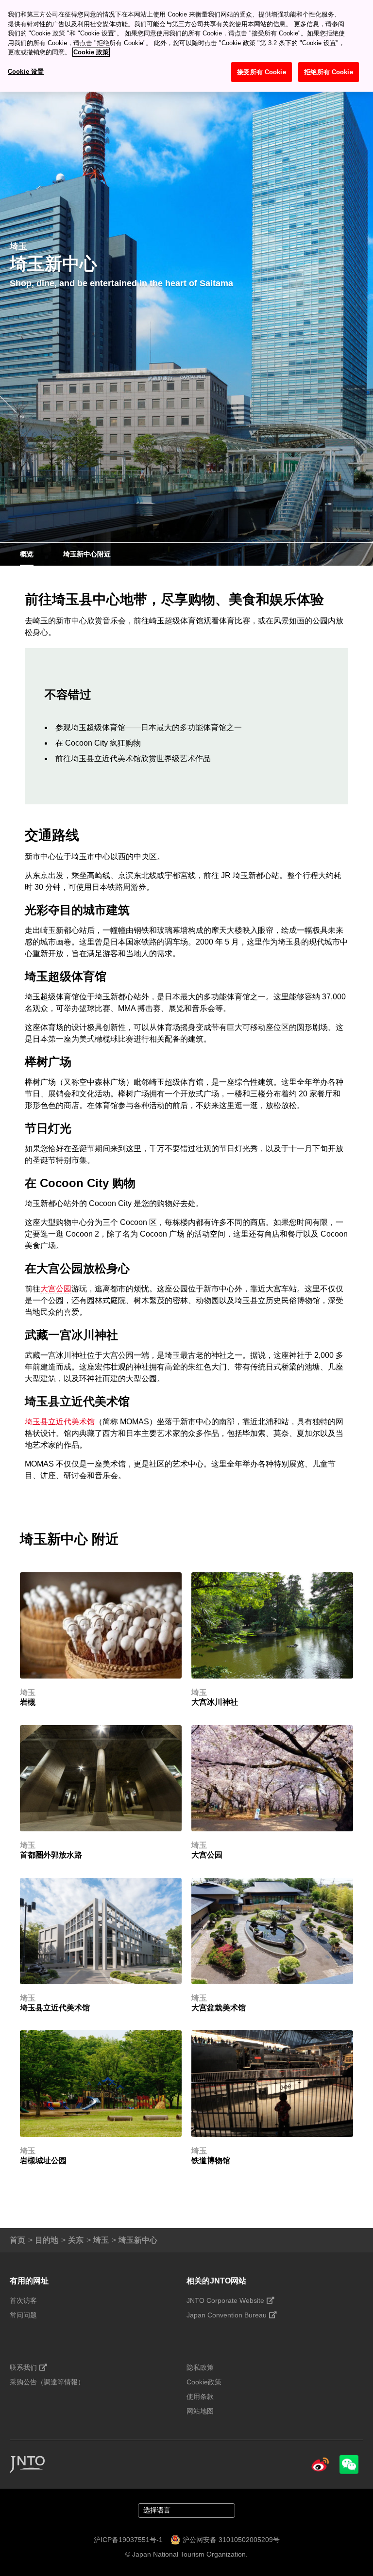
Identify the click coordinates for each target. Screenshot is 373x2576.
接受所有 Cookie (261, 72)
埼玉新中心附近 (87, 554)
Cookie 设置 (26, 72)
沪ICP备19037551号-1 (128, 2540)
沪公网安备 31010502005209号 (231, 2540)
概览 (27, 554)
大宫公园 (56, 1289)
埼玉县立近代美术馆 (60, 1422)
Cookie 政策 (91, 52)
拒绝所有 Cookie (328, 72)
